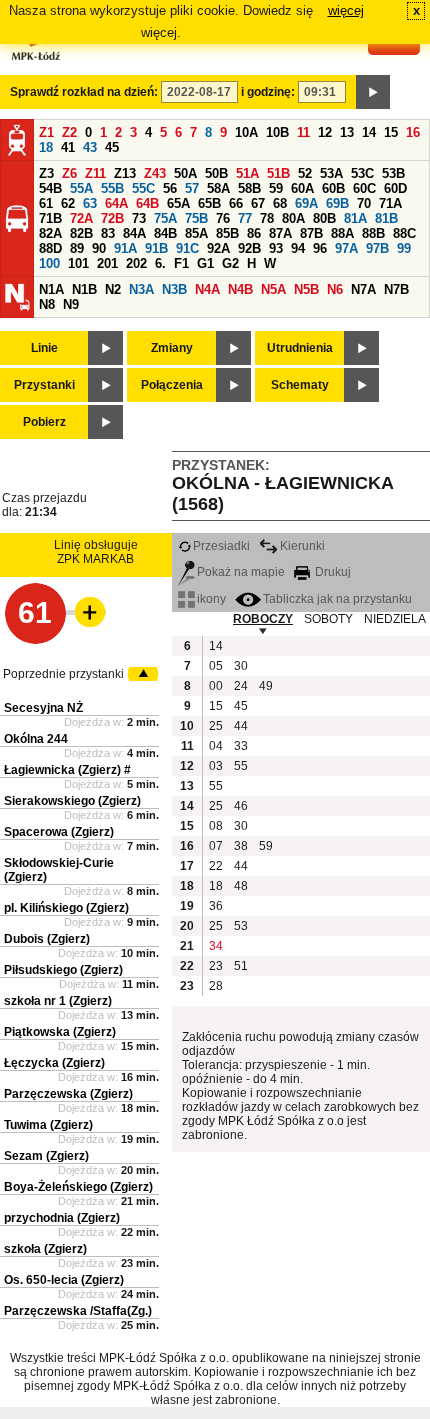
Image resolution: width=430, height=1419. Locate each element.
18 (46, 147)
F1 (181, 263)
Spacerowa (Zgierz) (59, 832)
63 (90, 203)
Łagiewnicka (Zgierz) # (67, 770)
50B (216, 173)
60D (395, 188)
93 (276, 248)
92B (249, 248)
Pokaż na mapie (241, 572)
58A (218, 188)
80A (293, 218)
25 (216, 726)
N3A (141, 289)
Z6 (69, 173)
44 (241, 726)
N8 (47, 304)
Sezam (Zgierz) (46, 1156)
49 (266, 686)
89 (77, 248)
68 (280, 203)
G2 (230, 263)
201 (107, 263)
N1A (51, 289)
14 (369, 132)
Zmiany (172, 348)
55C (143, 188)
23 (216, 966)
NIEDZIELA (395, 619)
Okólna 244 (36, 739)
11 (303, 132)
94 (298, 248)
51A (247, 173)
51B (278, 173)
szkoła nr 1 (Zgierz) (58, 1001)
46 (241, 806)
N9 (71, 304)
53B (393, 173)
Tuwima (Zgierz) (48, 1125)
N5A (273, 289)
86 (254, 233)
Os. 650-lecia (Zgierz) (64, 1280)
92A (218, 248)
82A (50, 233)
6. (160, 263)
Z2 (69, 132)
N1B (84, 289)
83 (108, 233)
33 (241, 746)
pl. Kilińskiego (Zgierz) (66, 908)
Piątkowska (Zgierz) (60, 1032)
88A (342, 233)
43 (90, 147)
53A (331, 173)
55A (81, 188)
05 (216, 666)
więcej (346, 10)
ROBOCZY (263, 619)
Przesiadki (221, 546)
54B (50, 188)
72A (81, 218)
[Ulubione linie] (84, 612)
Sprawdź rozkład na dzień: (84, 92)
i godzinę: (268, 92)
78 (267, 218)
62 (68, 203)
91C (187, 248)
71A (390, 203)
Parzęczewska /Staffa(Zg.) (78, 1311)
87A (280, 233)
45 (112, 147)
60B (333, 188)
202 (136, 263)
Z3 (46, 173)
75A (165, 218)
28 (216, 986)
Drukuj (331, 572)
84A (134, 233)
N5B (306, 289)
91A (125, 248)
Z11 (95, 173)
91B (156, 248)
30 (241, 666)
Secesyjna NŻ (43, 708)
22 (216, 866)
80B (324, 218)
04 (216, 746)
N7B (396, 289)
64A (116, 203)
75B (196, 218)
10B (277, 132)
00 (216, 686)
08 (216, 826)
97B (377, 248)
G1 (205, 263)
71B (50, 218)
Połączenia (172, 385)
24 (241, 686)
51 (241, 966)
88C (404, 233)
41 (68, 147)
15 (391, 132)
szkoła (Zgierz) (45, 1249)
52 (305, 173)
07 (216, 846)
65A (178, 203)
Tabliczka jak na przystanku (337, 599)
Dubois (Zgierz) (47, 939)
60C (364, 188)
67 (258, 203)
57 (192, 188)
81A (355, 218)
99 (404, 248)
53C (362, 173)
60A (302, 188)
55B (112, 188)
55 (241, 766)
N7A (363, 289)
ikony (211, 599)
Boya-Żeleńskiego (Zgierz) (78, 1187)
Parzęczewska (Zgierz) (68, 1094)
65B (209, 203)
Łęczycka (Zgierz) (54, 1063)
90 (99, 248)
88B (373, 233)
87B (311, 233)
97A (346, 248)
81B (386, 218)
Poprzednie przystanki (63, 674)
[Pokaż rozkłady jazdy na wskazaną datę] (373, 92)
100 (49, 263)
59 (276, 188)
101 (78, 263)
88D (50, 248)
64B (147, 203)
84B (165, 233)
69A (306, 203)
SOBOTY (328, 619)
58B (249, 188)
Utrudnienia (300, 348)
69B (337, 203)
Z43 (155, 173)
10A (246, 132)
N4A (207, 289)
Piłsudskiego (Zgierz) (63, 970)
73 (139, 218)
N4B (240, 289)
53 (241, 926)
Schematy (300, 385)
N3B (174, 289)
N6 (335, 289)
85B (227, 233)
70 (364, 203)
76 (223, 218)
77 (245, 218)
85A (196, 233)
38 (241, 846)
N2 (113, 289)
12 (325, 132)
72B (112, 218)
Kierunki (302, 546)
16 (413, 132)
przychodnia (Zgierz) (62, 1218)
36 (216, 906)
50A (185, 173)
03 (216, 766)
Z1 (46, 132)
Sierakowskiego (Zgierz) (72, 801)
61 (46, 203)
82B (81, 233)
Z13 (125, 173)
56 (170, 188)
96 (320, 248)
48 (241, 886)
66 (236, 203)
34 (216, 946)
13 (347, 132)
